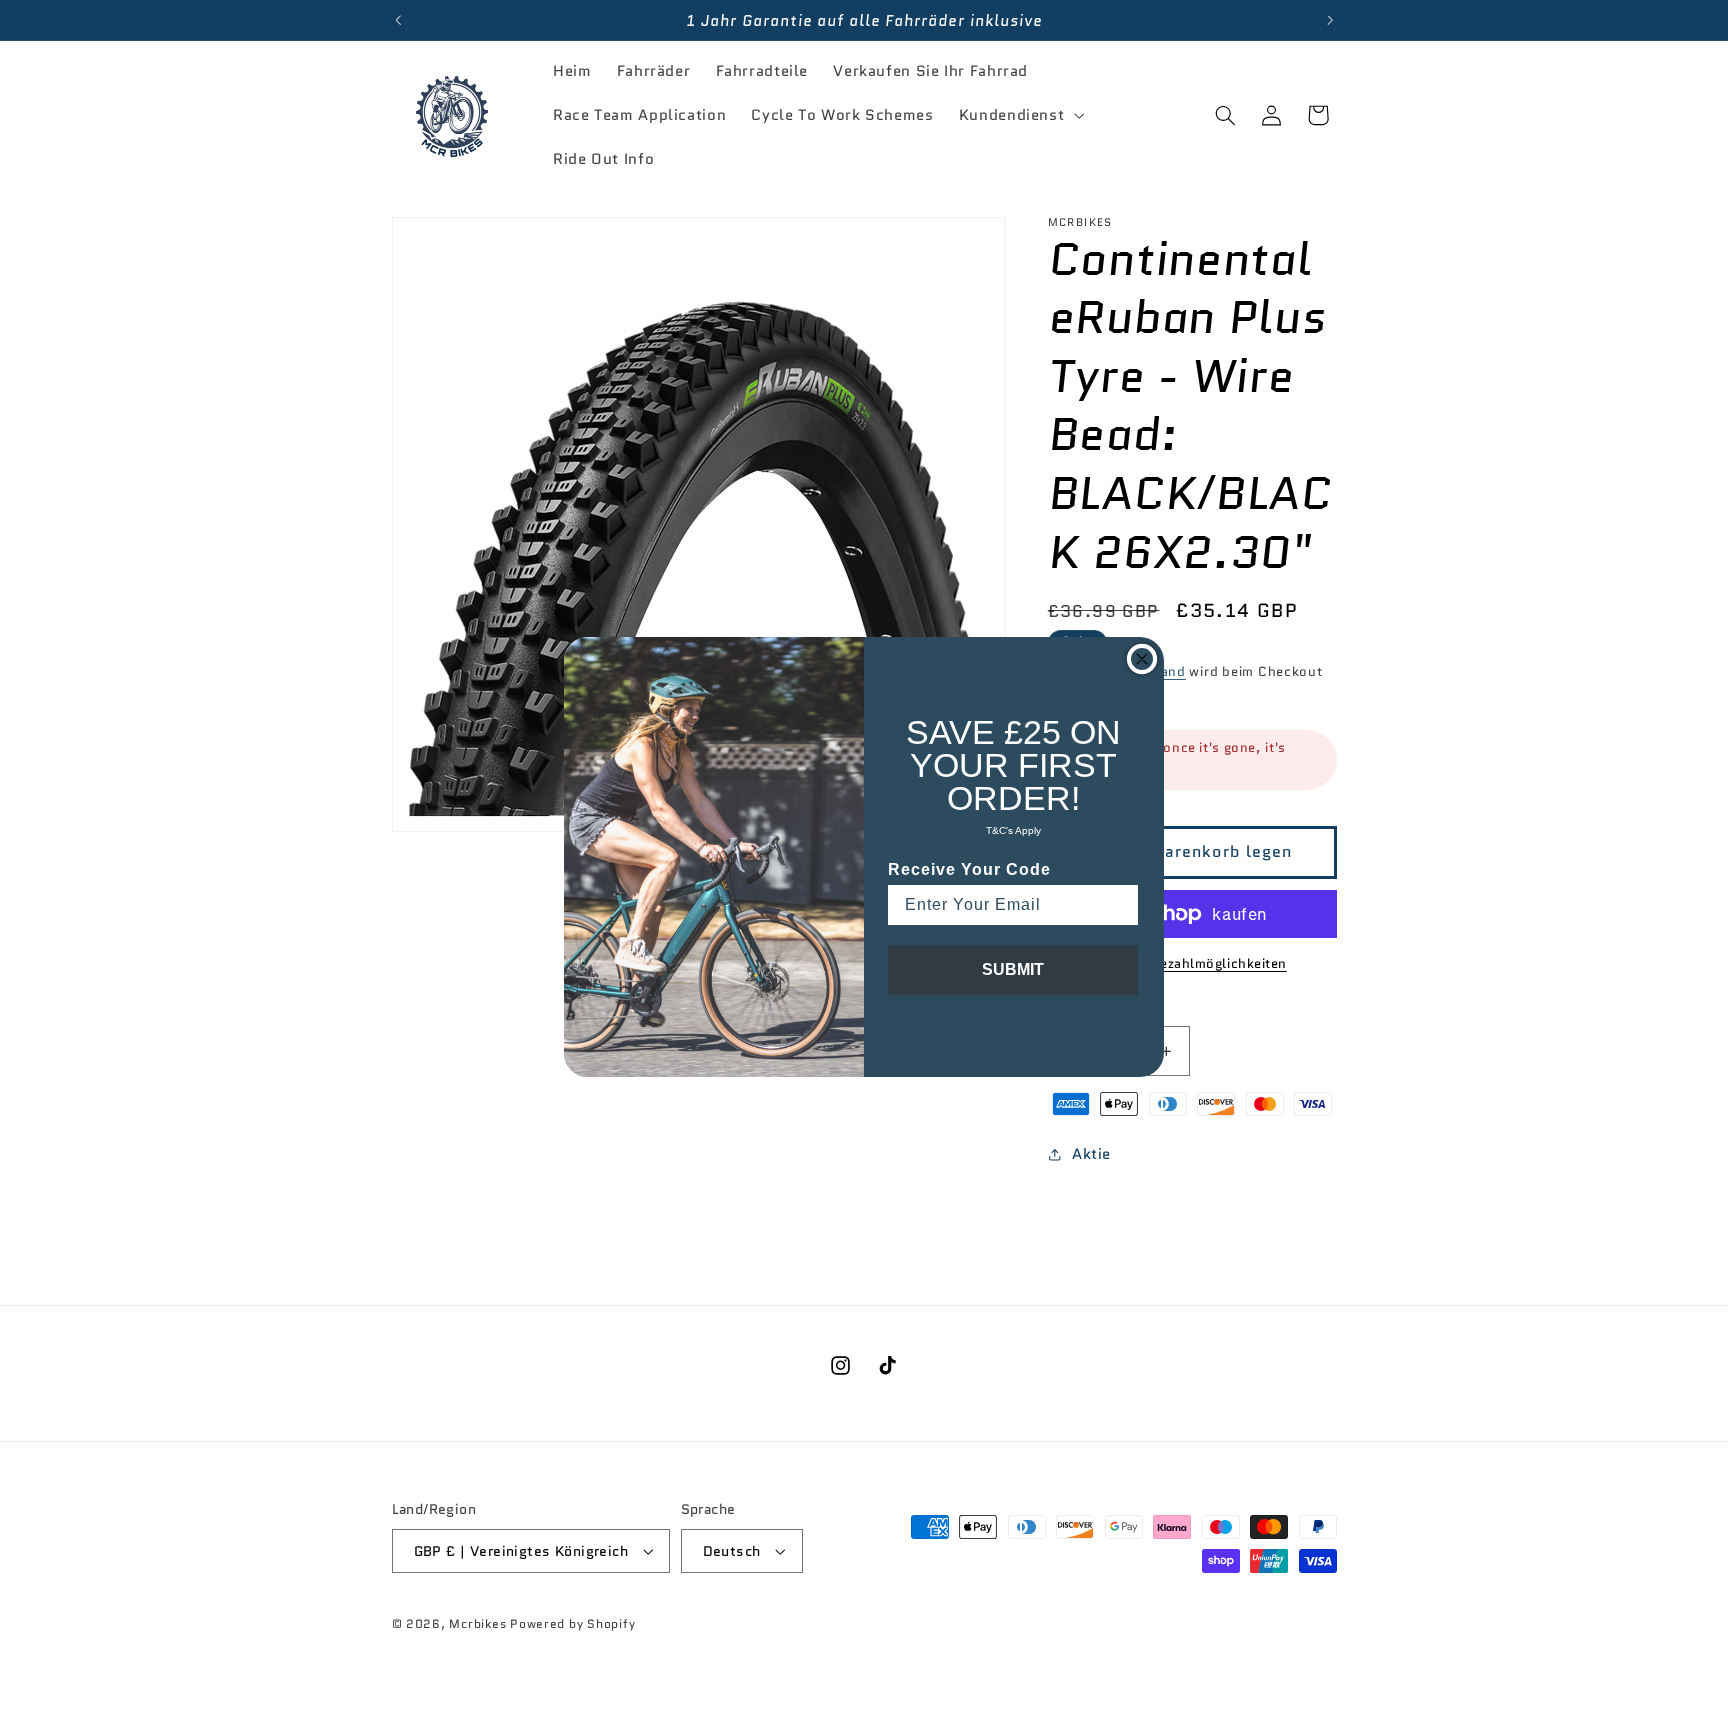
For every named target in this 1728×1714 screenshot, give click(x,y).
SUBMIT (1013, 969)
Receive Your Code (969, 869)
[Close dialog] (1142, 659)
